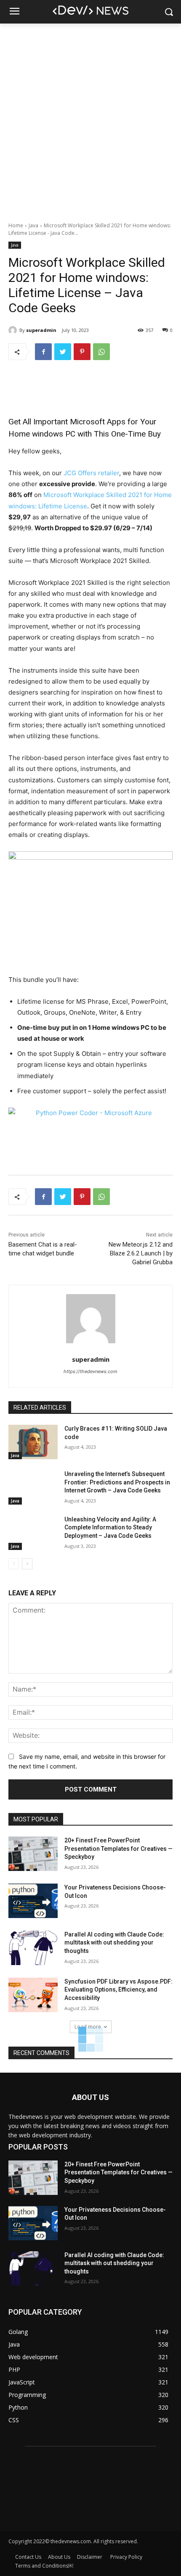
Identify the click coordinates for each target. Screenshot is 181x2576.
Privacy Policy (126, 2557)
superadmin (41, 330)
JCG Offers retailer (91, 473)
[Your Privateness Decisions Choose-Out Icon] (33, 1901)
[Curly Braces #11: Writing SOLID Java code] (33, 1442)
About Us (59, 2557)
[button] (169, 12)
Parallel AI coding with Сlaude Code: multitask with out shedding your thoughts (114, 1943)
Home (16, 225)
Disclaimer (90, 2557)
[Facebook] (43, 352)
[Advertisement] (90, 118)
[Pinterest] (82, 352)
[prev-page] (14, 1564)
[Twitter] (63, 352)
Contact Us (28, 2557)
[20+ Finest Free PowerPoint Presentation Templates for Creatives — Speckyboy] (33, 1854)
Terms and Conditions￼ (44, 2566)
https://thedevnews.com (90, 1371)
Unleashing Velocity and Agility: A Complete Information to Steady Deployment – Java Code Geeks (110, 1527)
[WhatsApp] (101, 352)
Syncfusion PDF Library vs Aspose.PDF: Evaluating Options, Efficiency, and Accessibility (118, 1990)
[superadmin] (14, 330)
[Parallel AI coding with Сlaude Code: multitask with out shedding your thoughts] (33, 1948)
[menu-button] (14, 12)
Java (33, 225)
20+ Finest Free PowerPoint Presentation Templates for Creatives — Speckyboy (118, 1848)
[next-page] (27, 1564)
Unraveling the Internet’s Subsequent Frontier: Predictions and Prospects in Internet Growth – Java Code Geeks (117, 1482)
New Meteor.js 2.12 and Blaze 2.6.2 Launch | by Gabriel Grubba (141, 1253)
